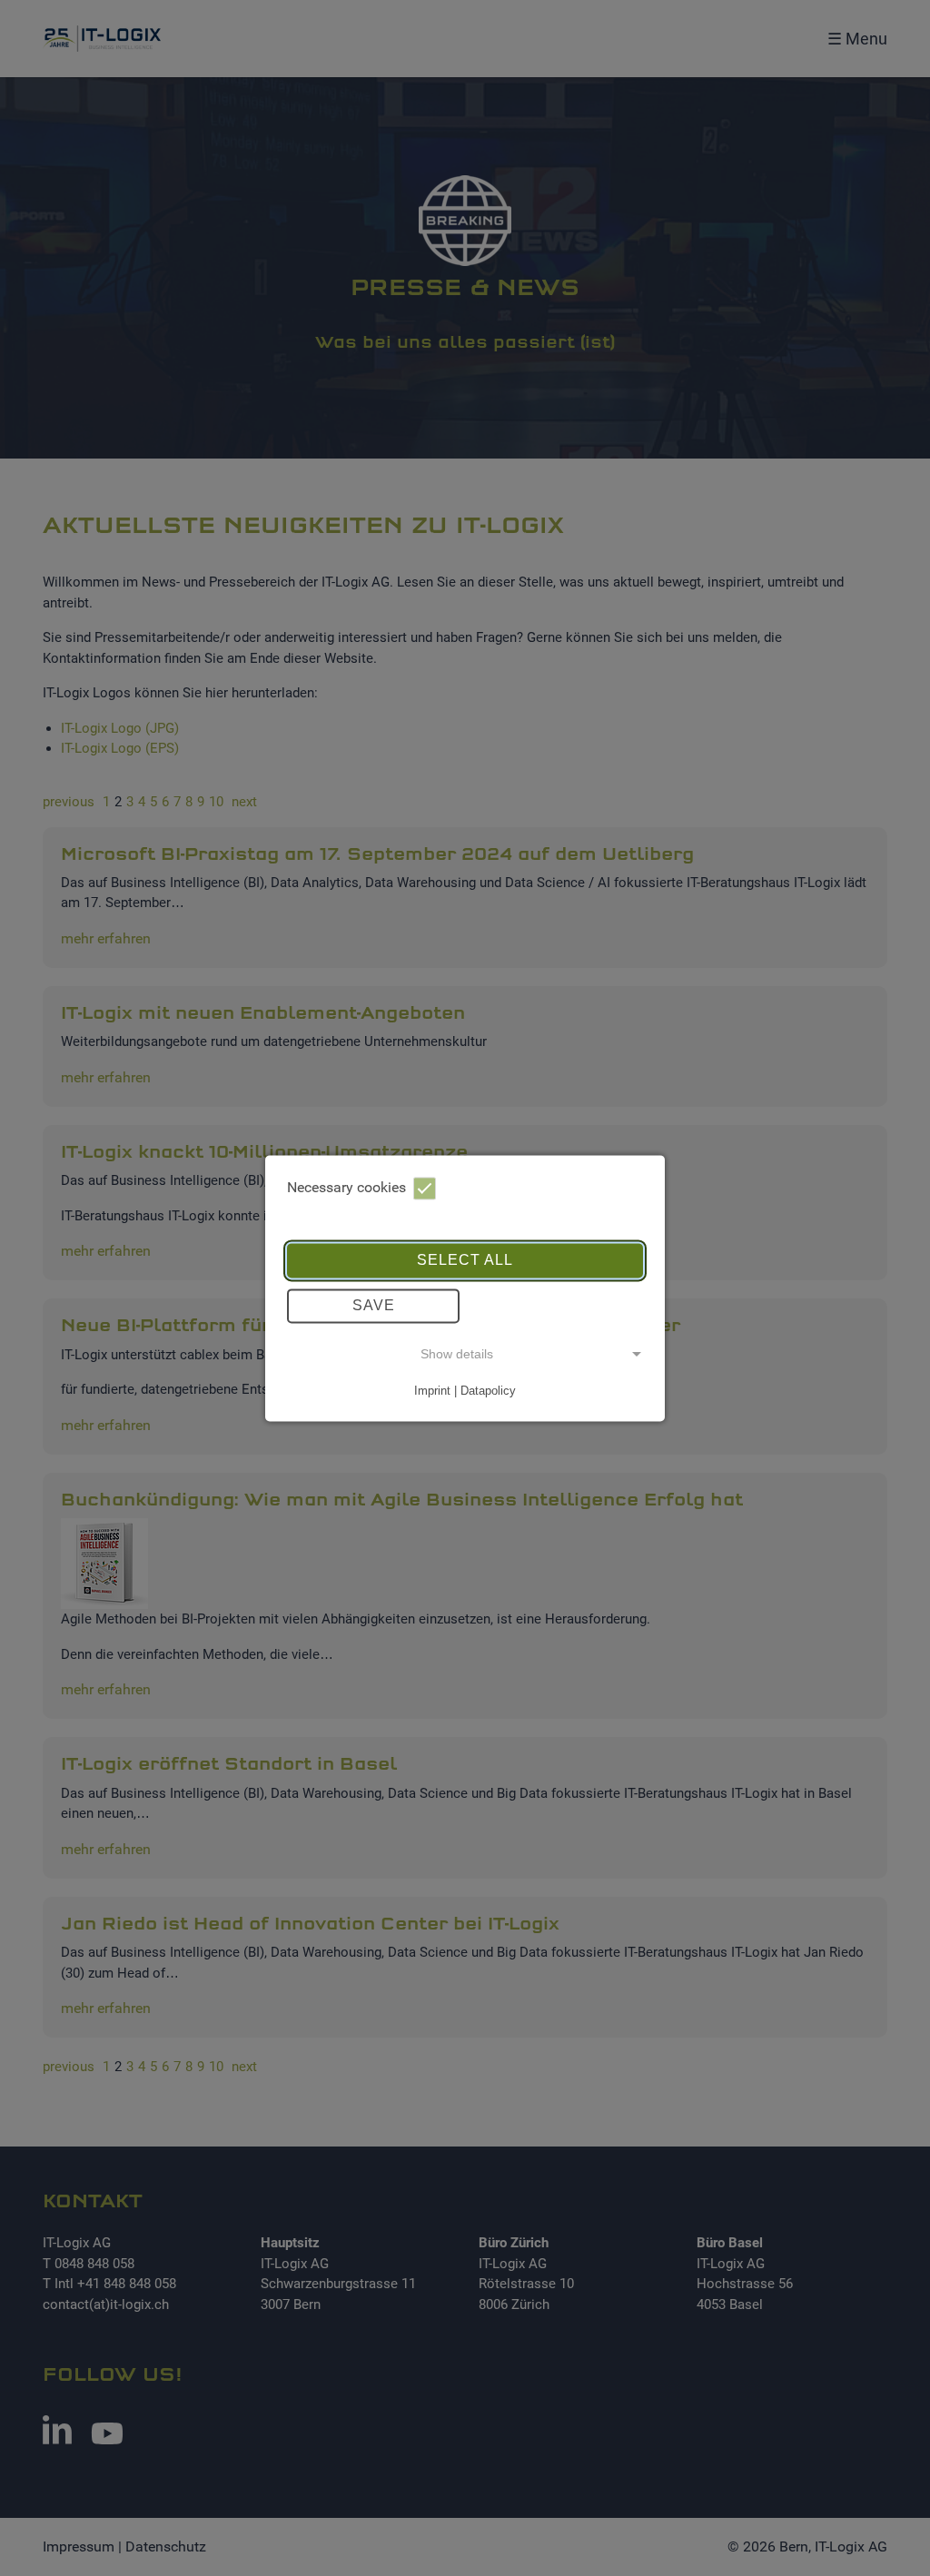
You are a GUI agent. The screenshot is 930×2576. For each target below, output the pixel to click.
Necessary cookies (346, 1187)
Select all (465, 1260)
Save (374, 1305)
